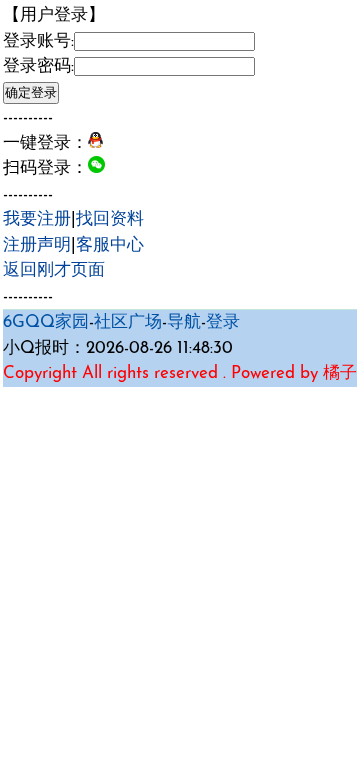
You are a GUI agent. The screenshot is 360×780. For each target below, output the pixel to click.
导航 (184, 322)
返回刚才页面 (54, 270)
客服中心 (110, 245)
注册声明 (37, 245)
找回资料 (110, 219)
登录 (223, 322)
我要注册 (37, 219)
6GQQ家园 (46, 322)
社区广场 (128, 322)
